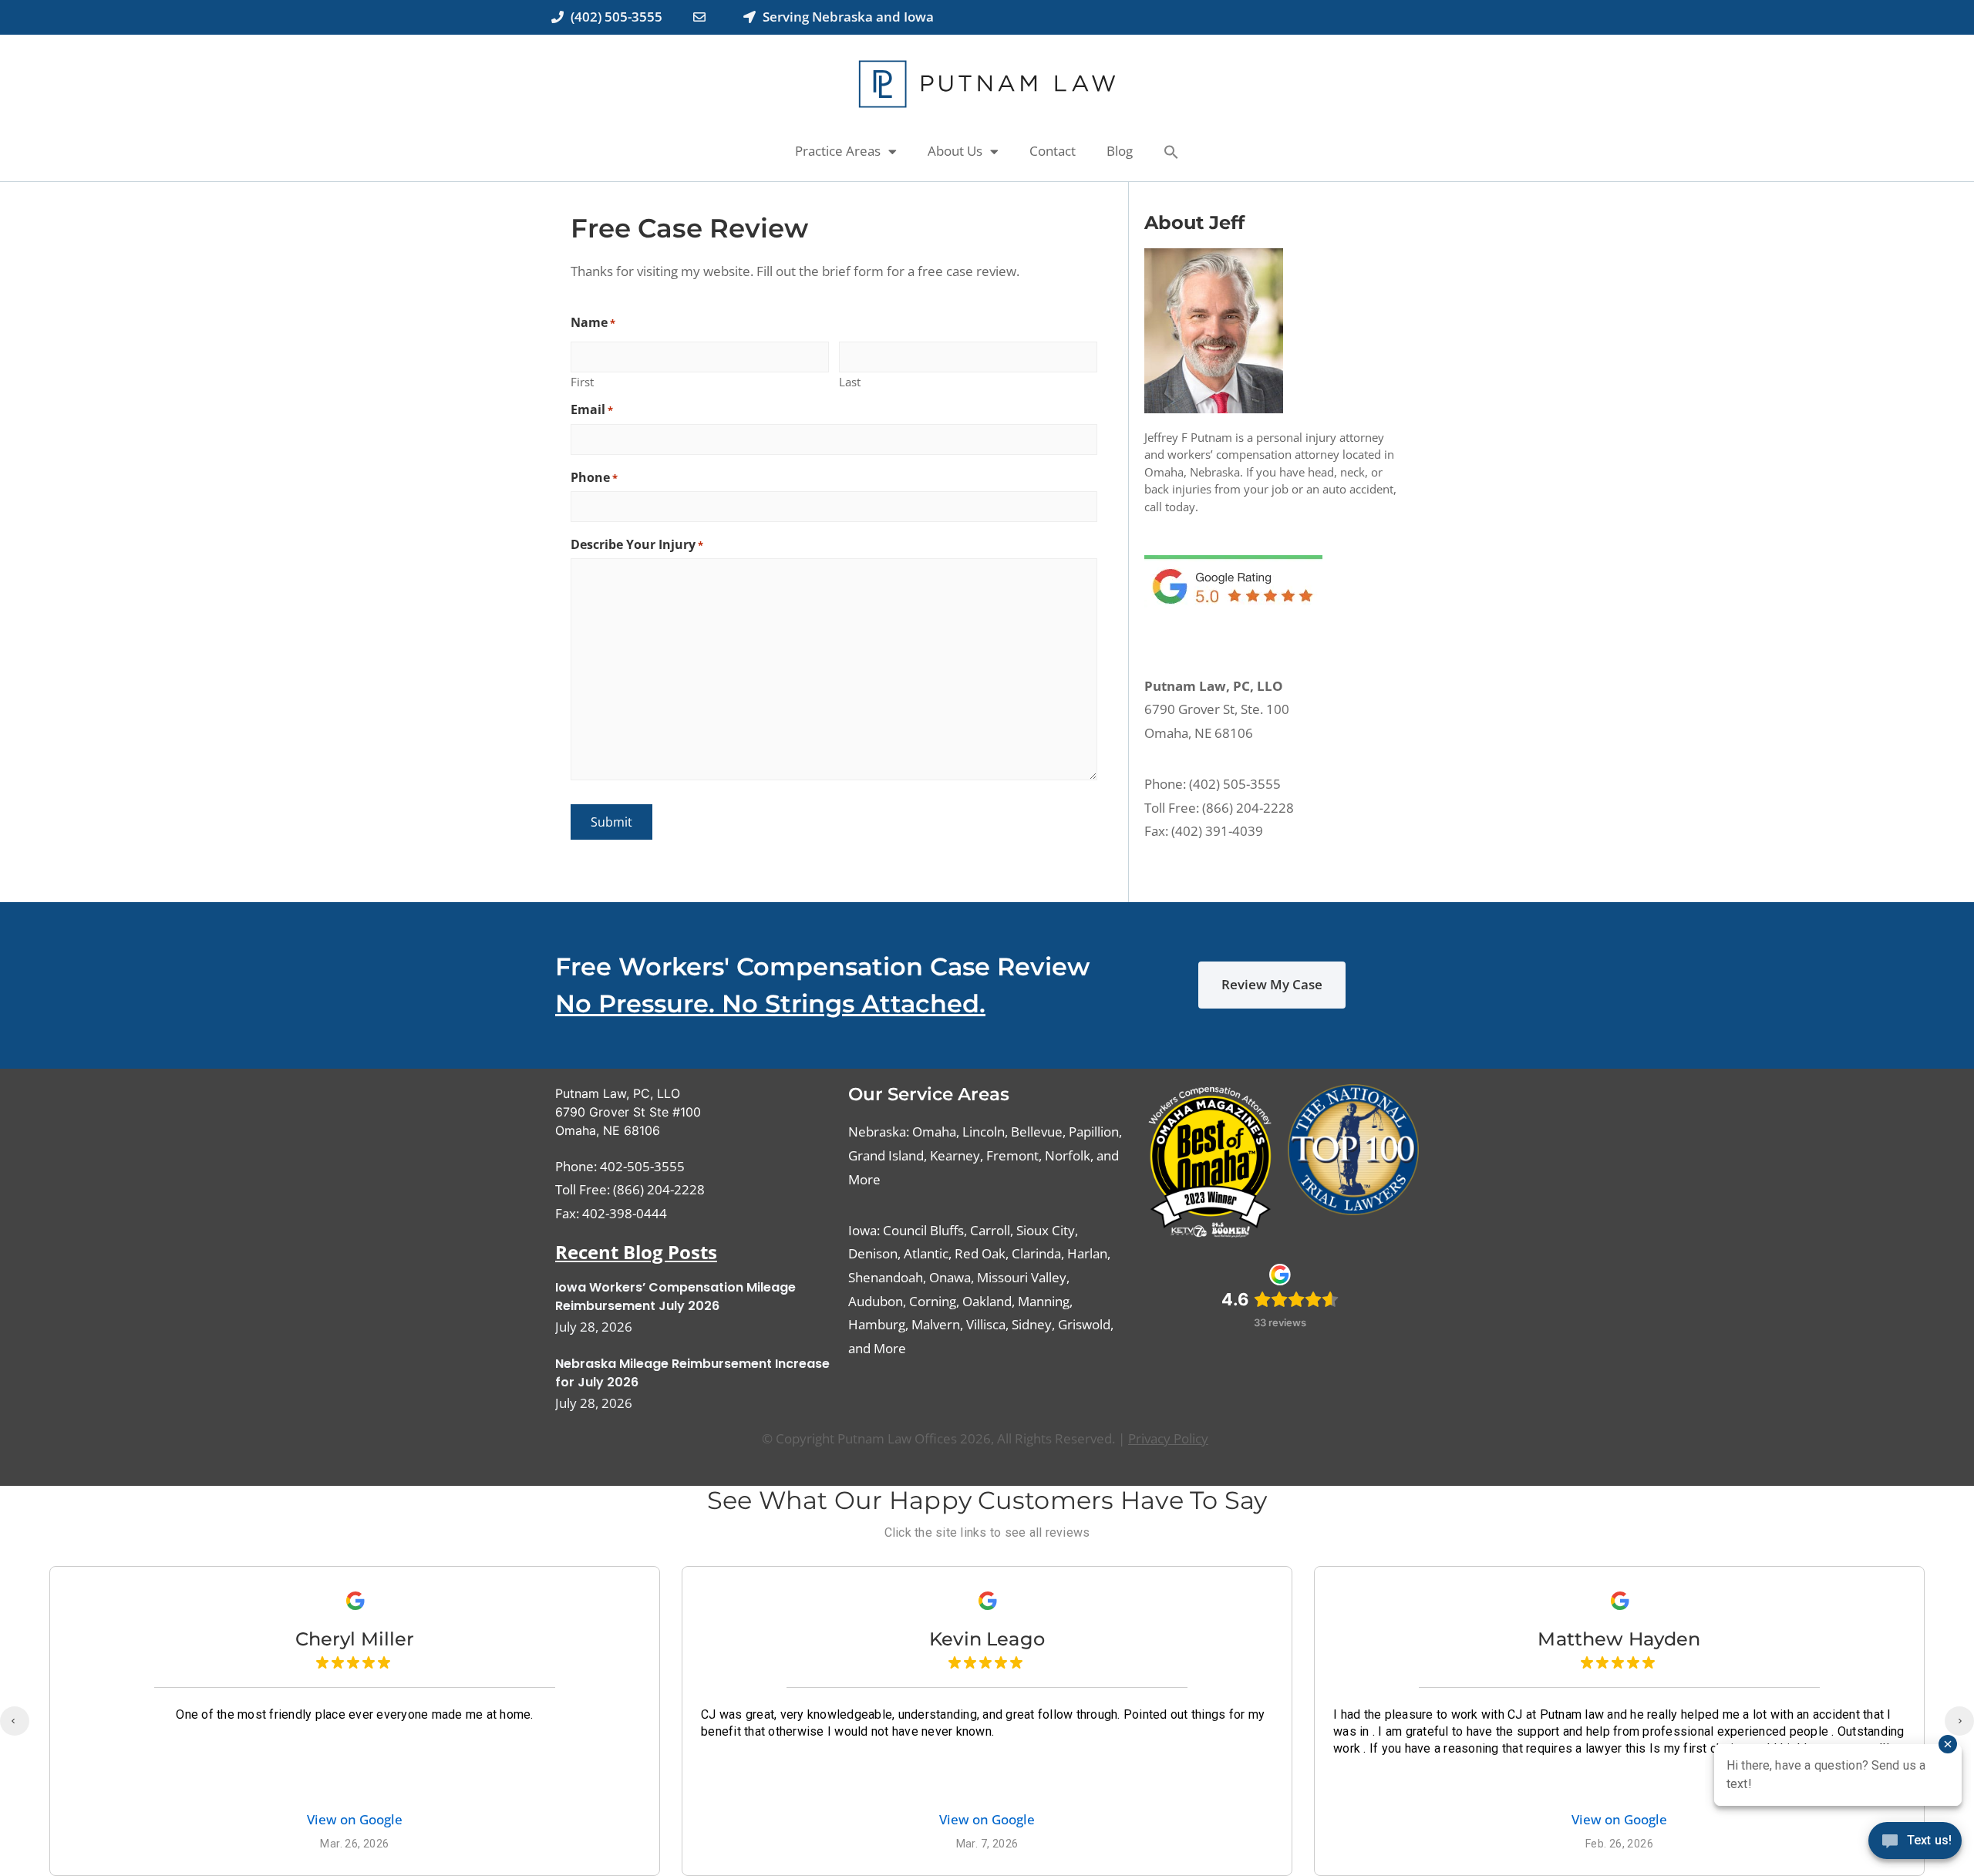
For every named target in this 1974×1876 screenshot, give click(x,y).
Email (592, 409)
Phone (594, 477)
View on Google (355, 1820)
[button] (1171, 152)
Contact (1053, 151)
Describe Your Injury (637, 544)
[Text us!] (1915, 1844)
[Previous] (15, 1721)
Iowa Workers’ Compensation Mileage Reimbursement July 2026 (675, 1297)
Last (850, 381)
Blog (1120, 151)
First (582, 381)
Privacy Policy (1168, 1438)
